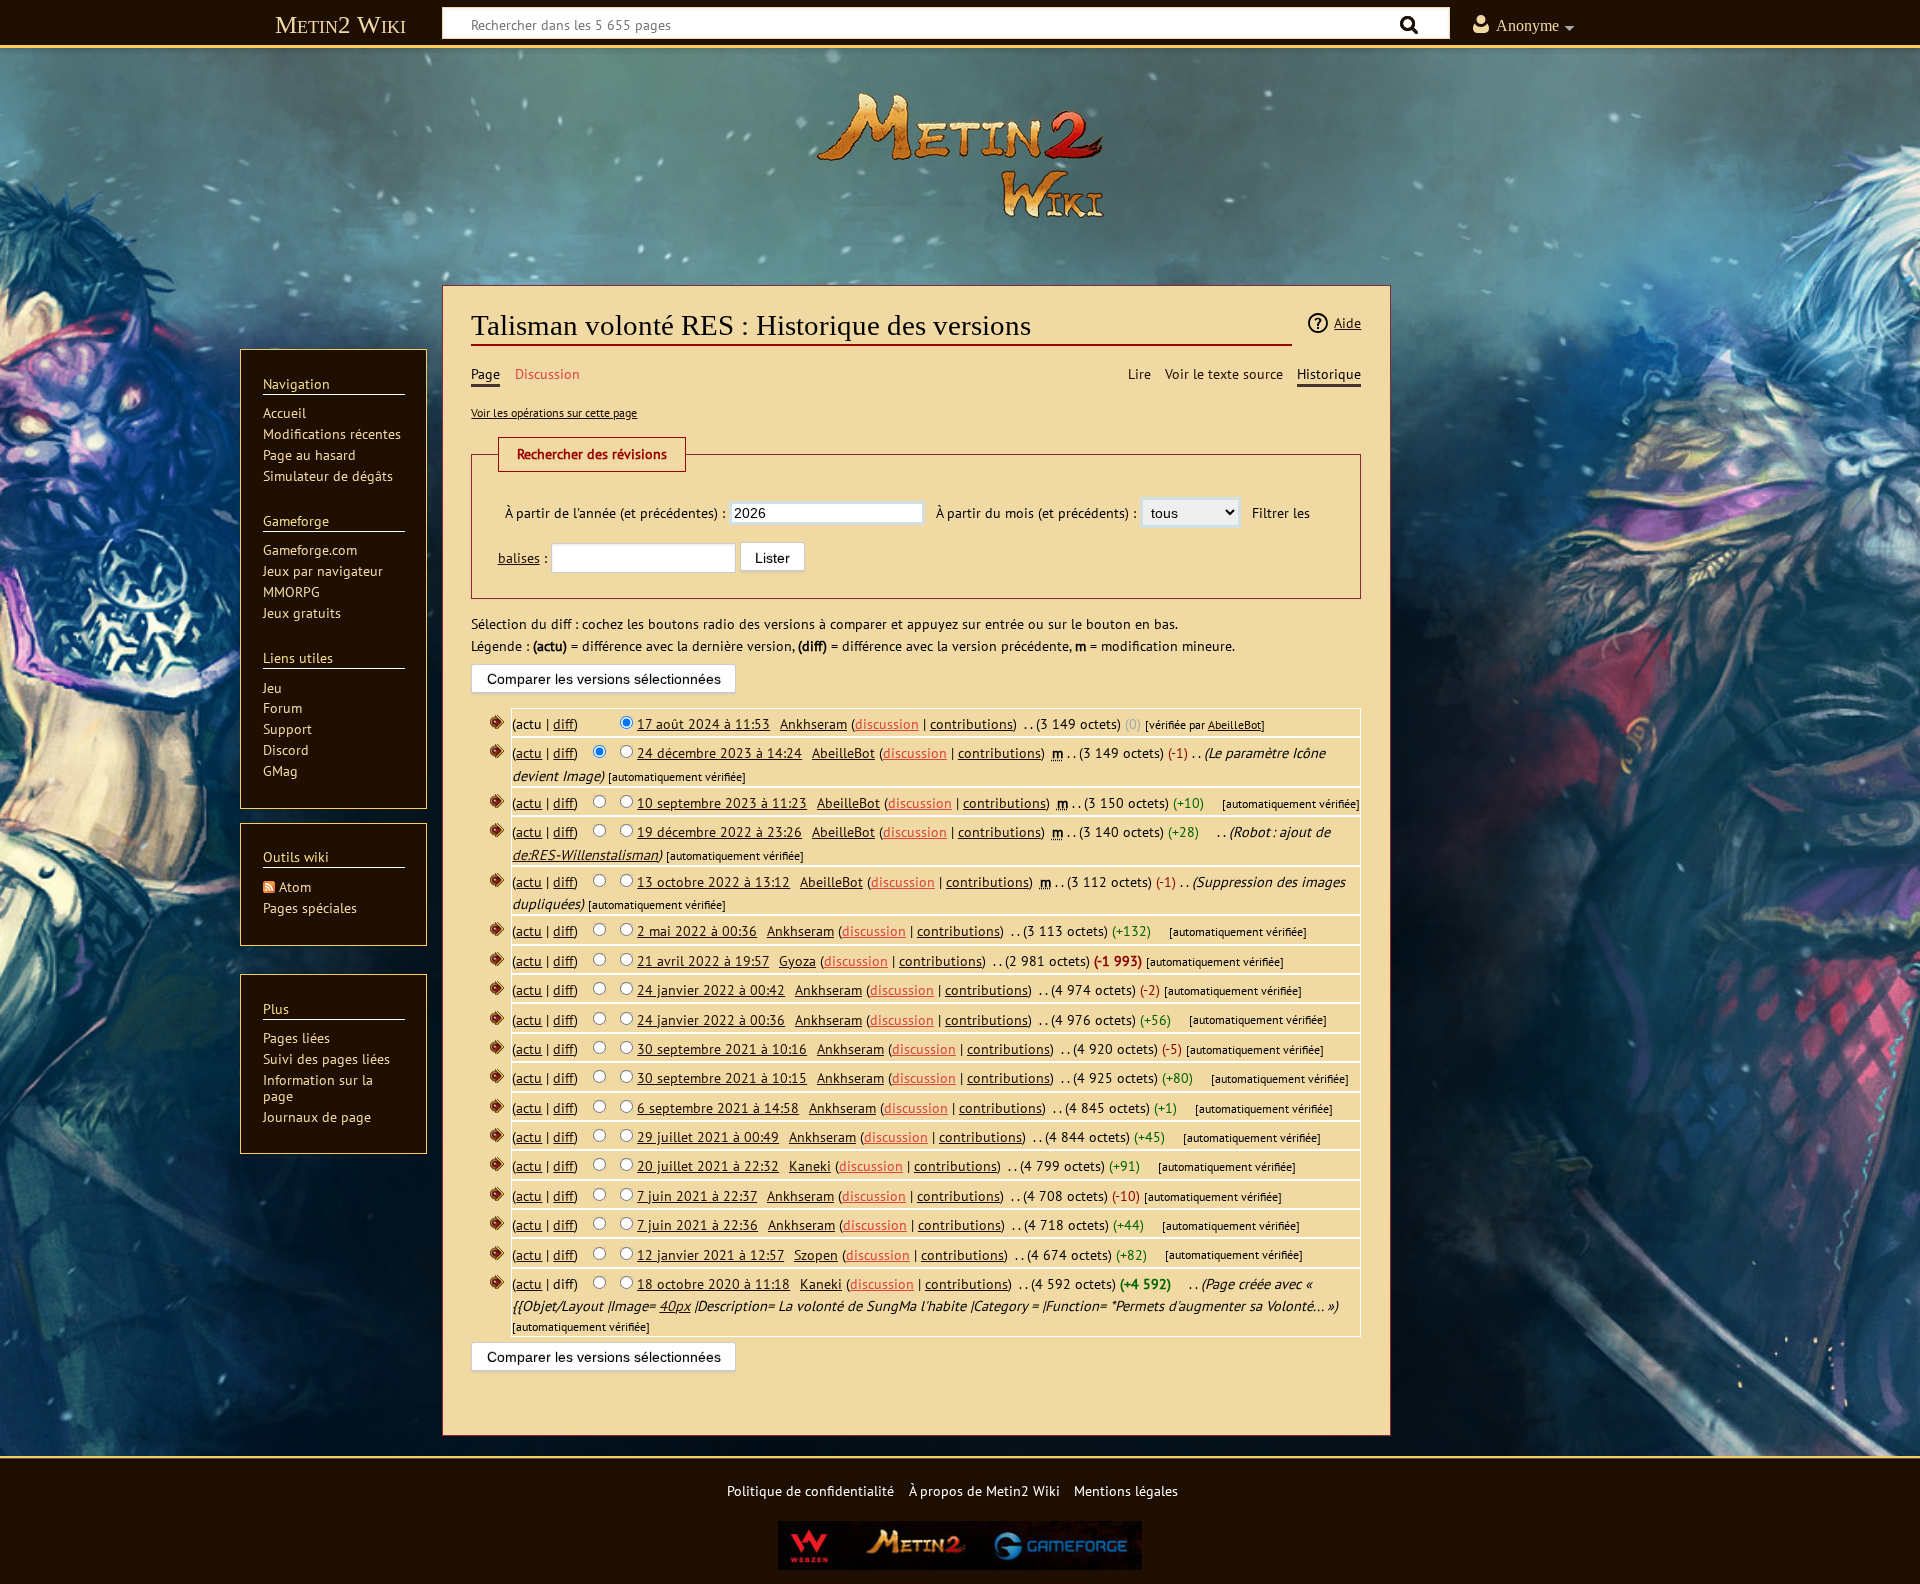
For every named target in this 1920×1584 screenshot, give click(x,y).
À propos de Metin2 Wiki (984, 1490)
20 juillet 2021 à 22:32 (708, 1165)
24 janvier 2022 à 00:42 (711, 989)
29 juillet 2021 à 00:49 (708, 1136)
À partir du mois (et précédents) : (1036, 512)
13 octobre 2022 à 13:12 (713, 881)
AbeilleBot (1234, 724)
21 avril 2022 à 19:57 (703, 960)
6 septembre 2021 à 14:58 (718, 1107)
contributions (971, 723)
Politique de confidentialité (810, 1490)
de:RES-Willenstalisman (585, 854)
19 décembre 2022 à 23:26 (719, 831)
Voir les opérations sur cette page (554, 412)
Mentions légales (1126, 1490)
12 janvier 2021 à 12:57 (710, 1254)
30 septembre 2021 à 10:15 (722, 1077)
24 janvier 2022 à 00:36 (711, 1019)
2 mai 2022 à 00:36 (697, 930)
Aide (1347, 322)
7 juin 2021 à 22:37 (697, 1195)
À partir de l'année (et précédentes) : (615, 512)
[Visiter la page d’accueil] (960, 155)
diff (563, 723)
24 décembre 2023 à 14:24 (719, 752)
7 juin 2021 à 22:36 (697, 1224)
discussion (887, 723)
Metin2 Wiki (340, 24)
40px (674, 1305)
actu (529, 752)
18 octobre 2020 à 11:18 (713, 1283)
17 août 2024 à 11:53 (703, 723)
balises (519, 557)
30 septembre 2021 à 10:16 (722, 1048)
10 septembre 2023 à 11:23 (722, 802)
